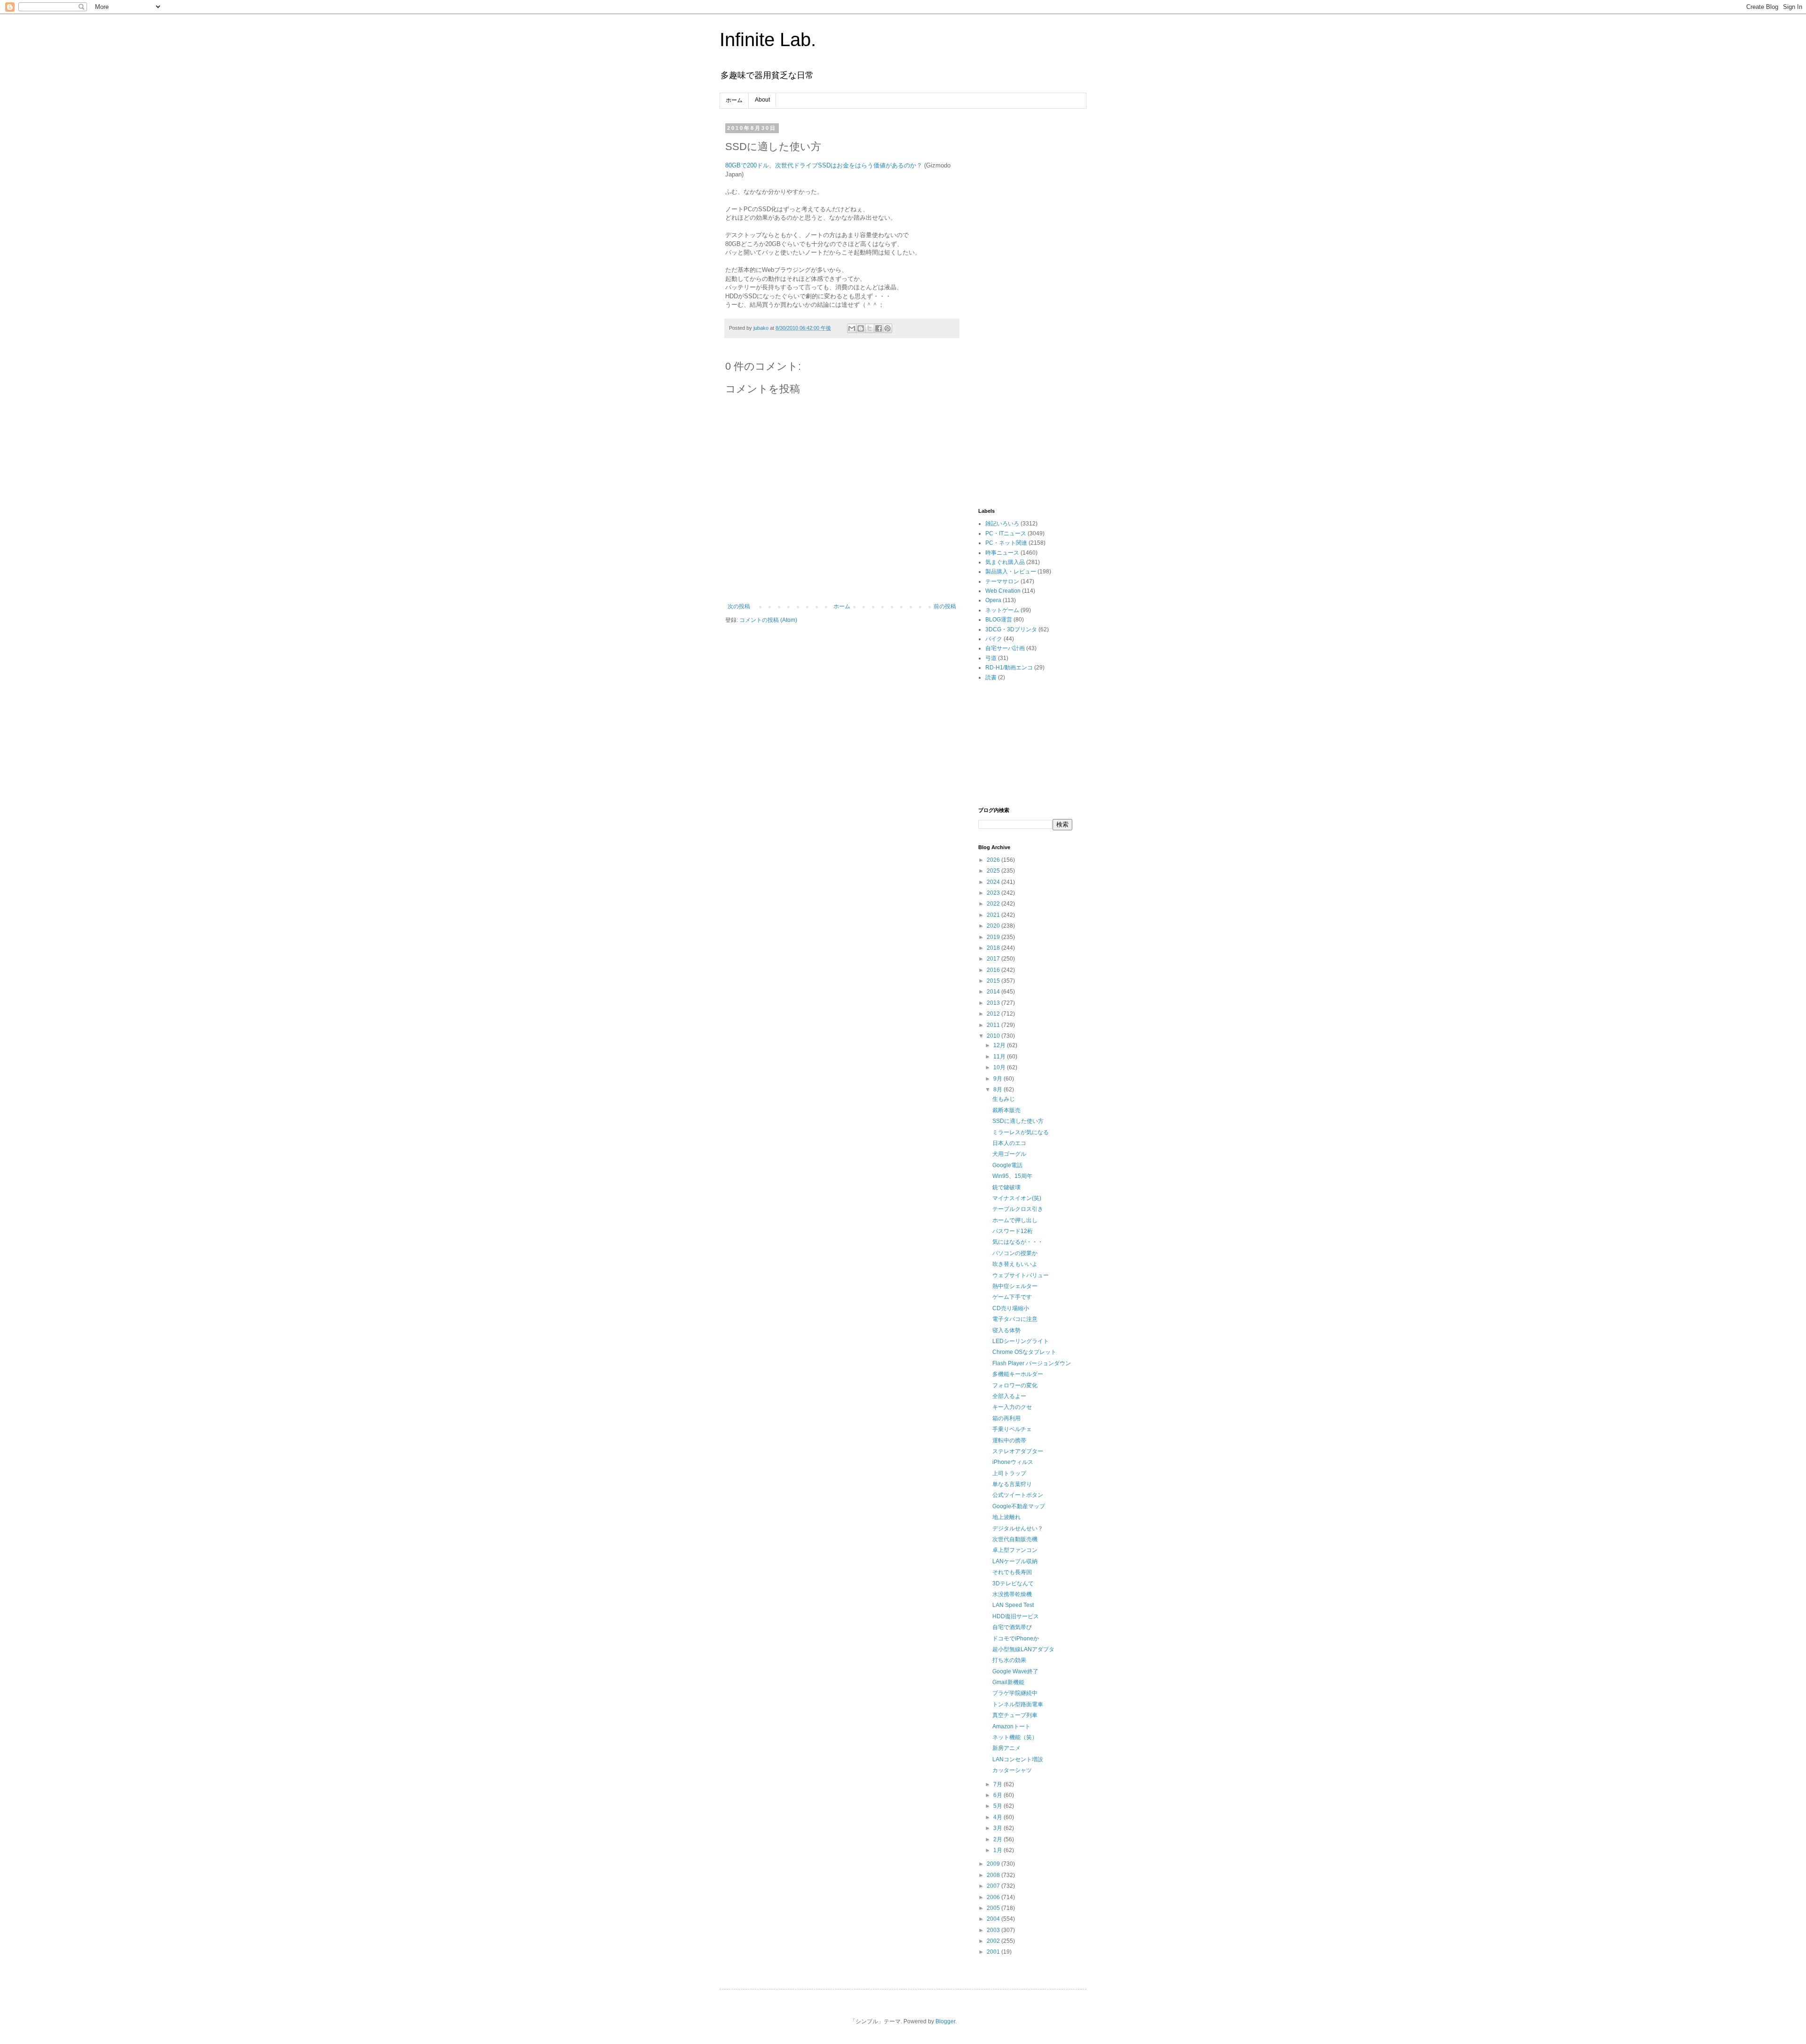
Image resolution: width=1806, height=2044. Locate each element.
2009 (994, 1864)
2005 (994, 1908)
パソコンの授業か (1015, 1253)
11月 (1000, 1057)
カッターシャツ (1012, 1770)
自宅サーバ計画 (1005, 648)
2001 (994, 1952)
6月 (998, 1795)
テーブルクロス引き (1018, 1209)
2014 (994, 992)
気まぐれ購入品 (1005, 562)
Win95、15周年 (1012, 1176)
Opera (993, 600)
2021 (994, 915)
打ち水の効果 (1009, 1660)
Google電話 (1007, 1165)
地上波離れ (1006, 1517)
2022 (994, 904)
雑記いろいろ (1002, 524)
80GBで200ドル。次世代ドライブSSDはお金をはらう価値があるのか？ (824, 165)
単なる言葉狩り (1012, 1484)
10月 (1000, 1067)
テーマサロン (1002, 581)
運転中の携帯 (1009, 1440)
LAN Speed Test (1013, 1605)
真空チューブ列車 (1015, 1715)
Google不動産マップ (1019, 1506)
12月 (1000, 1045)
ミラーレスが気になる (1021, 1132)
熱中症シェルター (1015, 1286)
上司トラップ (1009, 1473)
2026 (994, 860)
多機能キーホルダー (1018, 1374)
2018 (994, 948)
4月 (998, 1817)
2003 (994, 1930)
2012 (994, 1014)
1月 (998, 1850)
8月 (998, 1090)
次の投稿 (739, 606)
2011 (994, 1025)
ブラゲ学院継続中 (1015, 1693)
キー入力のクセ (1012, 1407)
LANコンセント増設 (1018, 1759)
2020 (994, 926)
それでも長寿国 (1012, 1572)
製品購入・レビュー (1011, 572)
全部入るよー (1009, 1396)
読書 (991, 677)
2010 (994, 1036)
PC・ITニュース (1006, 533)
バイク (994, 639)
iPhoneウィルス (1013, 1462)
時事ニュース (1002, 553)
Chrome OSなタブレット (1024, 1352)
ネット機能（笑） (1015, 1737)
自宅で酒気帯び (1012, 1627)
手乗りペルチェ (1012, 1429)
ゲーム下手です (1012, 1297)
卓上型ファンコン (1015, 1550)
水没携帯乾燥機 (1012, 1594)
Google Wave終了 (1015, 1671)
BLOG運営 (999, 620)
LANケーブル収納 (1015, 1561)
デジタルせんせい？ (1018, 1528)
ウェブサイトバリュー (1021, 1275)
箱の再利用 (1006, 1418)
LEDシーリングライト (1021, 1341)
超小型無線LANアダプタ (1023, 1649)
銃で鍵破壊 (1006, 1187)
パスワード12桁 (1013, 1231)
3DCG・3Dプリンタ (1011, 629)
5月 (998, 1806)
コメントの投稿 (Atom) (768, 620)
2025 (994, 871)
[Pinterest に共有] (887, 328)
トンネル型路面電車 (1018, 1704)
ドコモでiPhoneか (1016, 1638)
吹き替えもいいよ (1015, 1264)
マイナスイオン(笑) (1017, 1198)
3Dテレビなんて (1013, 1583)
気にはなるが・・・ (1018, 1242)
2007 (994, 1886)
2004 (994, 1919)
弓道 (991, 658)
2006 (994, 1897)
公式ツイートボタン (1018, 1495)
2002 (994, 1941)
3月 (998, 1828)
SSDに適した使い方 (1018, 1121)
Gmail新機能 (1008, 1682)
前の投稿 (945, 606)
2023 (994, 893)
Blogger (945, 2021)
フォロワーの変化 (1015, 1385)
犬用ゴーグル (1009, 1154)
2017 (994, 959)
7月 (998, 1784)
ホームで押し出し (1015, 1220)
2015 (994, 981)
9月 (998, 1079)
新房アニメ (1006, 1748)
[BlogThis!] (861, 328)
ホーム (734, 100)
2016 (994, 970)
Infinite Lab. (768, 40)
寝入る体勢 (1006, 1330)
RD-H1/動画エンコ (1009, 668)
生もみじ (1004, 1099)
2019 (994, 937)
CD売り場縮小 (1011, 1308)
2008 (994, 1875)
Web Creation (1003, 591)
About (762, 100)
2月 (998, 1839)
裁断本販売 (1006, 1110)
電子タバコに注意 (1015, 1319)
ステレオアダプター (1018, 1451)
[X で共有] (870, 328)
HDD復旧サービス (1016, 1616)
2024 (994, 882)
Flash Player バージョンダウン (1032, 1363)
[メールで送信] (852, 328)
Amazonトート (1011, 1726)
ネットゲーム (1002, 610)
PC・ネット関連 (1006, 543)
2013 (994, 1003)
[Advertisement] (1025, 266)
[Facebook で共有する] (879, 328)
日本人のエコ (1009, 1143)
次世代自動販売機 (1015, 1539)
